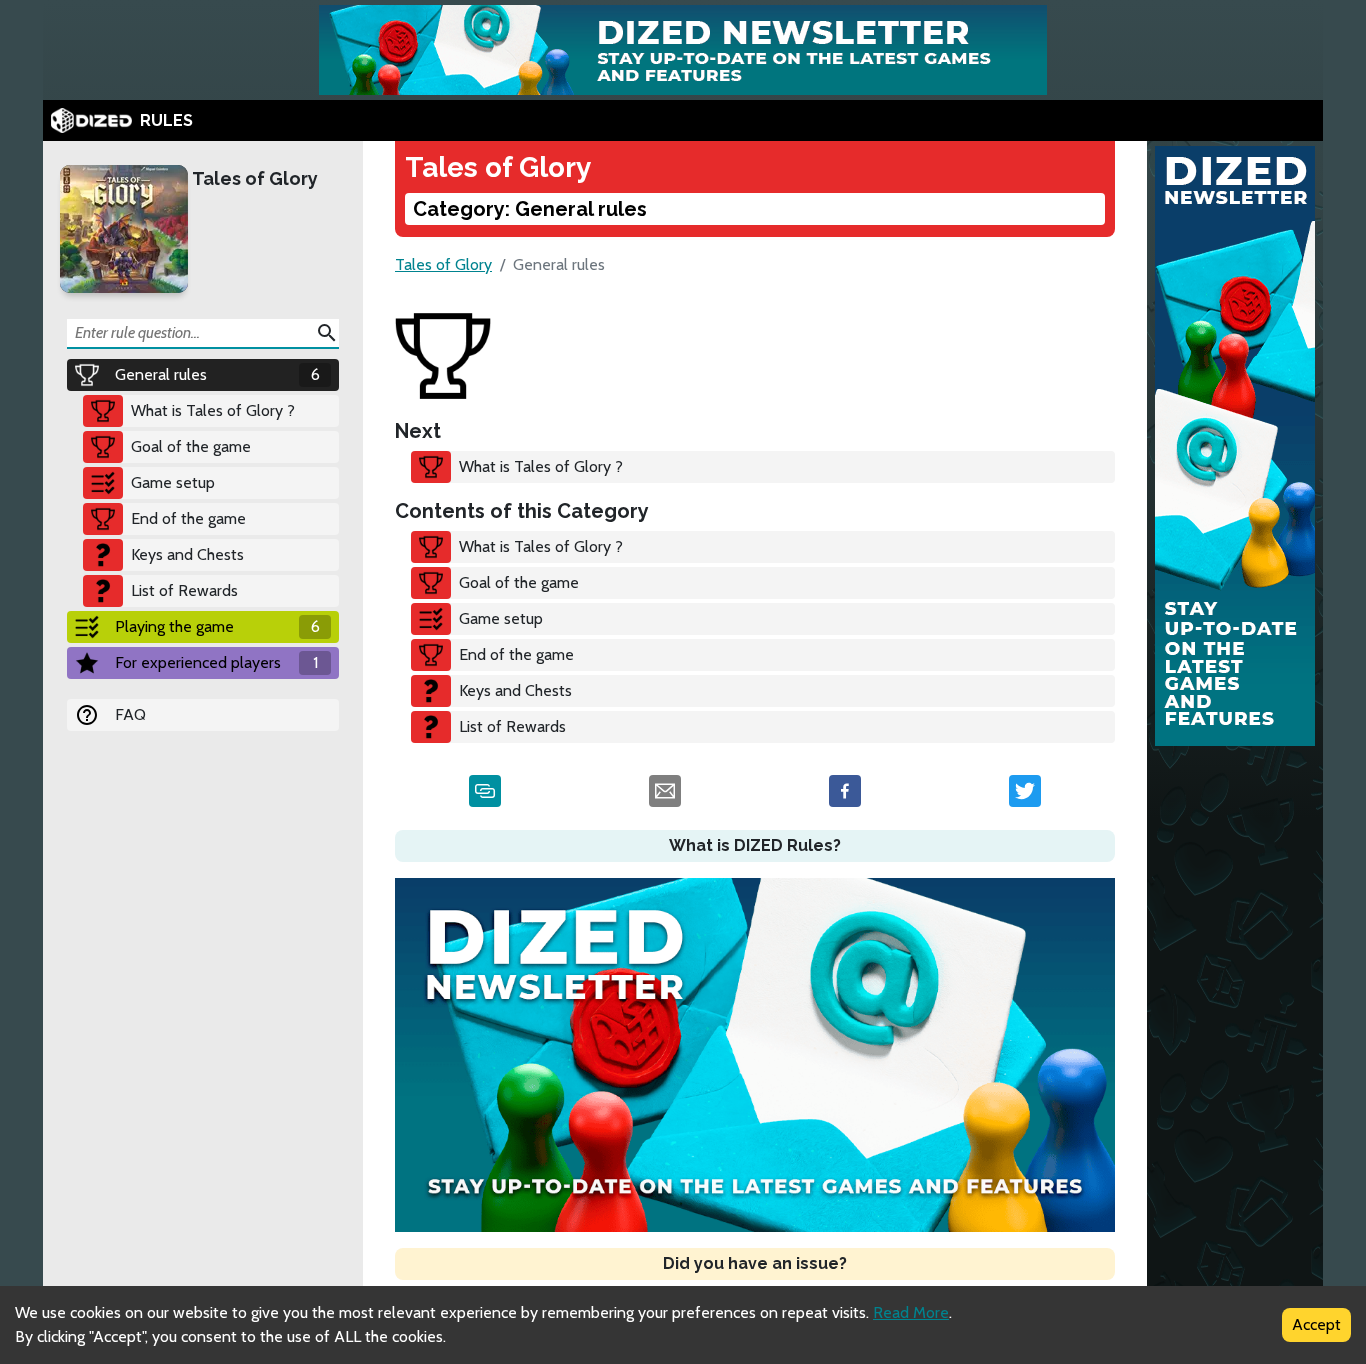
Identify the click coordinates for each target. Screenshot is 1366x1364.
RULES (166, 120)
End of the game (188, 518)
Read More (911, 1312)
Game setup (173, 482)
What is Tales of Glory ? (213, 410)
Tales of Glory (255, 178)
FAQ (130, 714)
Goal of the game (191, 446)
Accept (1316, 1324)
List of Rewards (184, 590)
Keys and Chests (187, 554)
